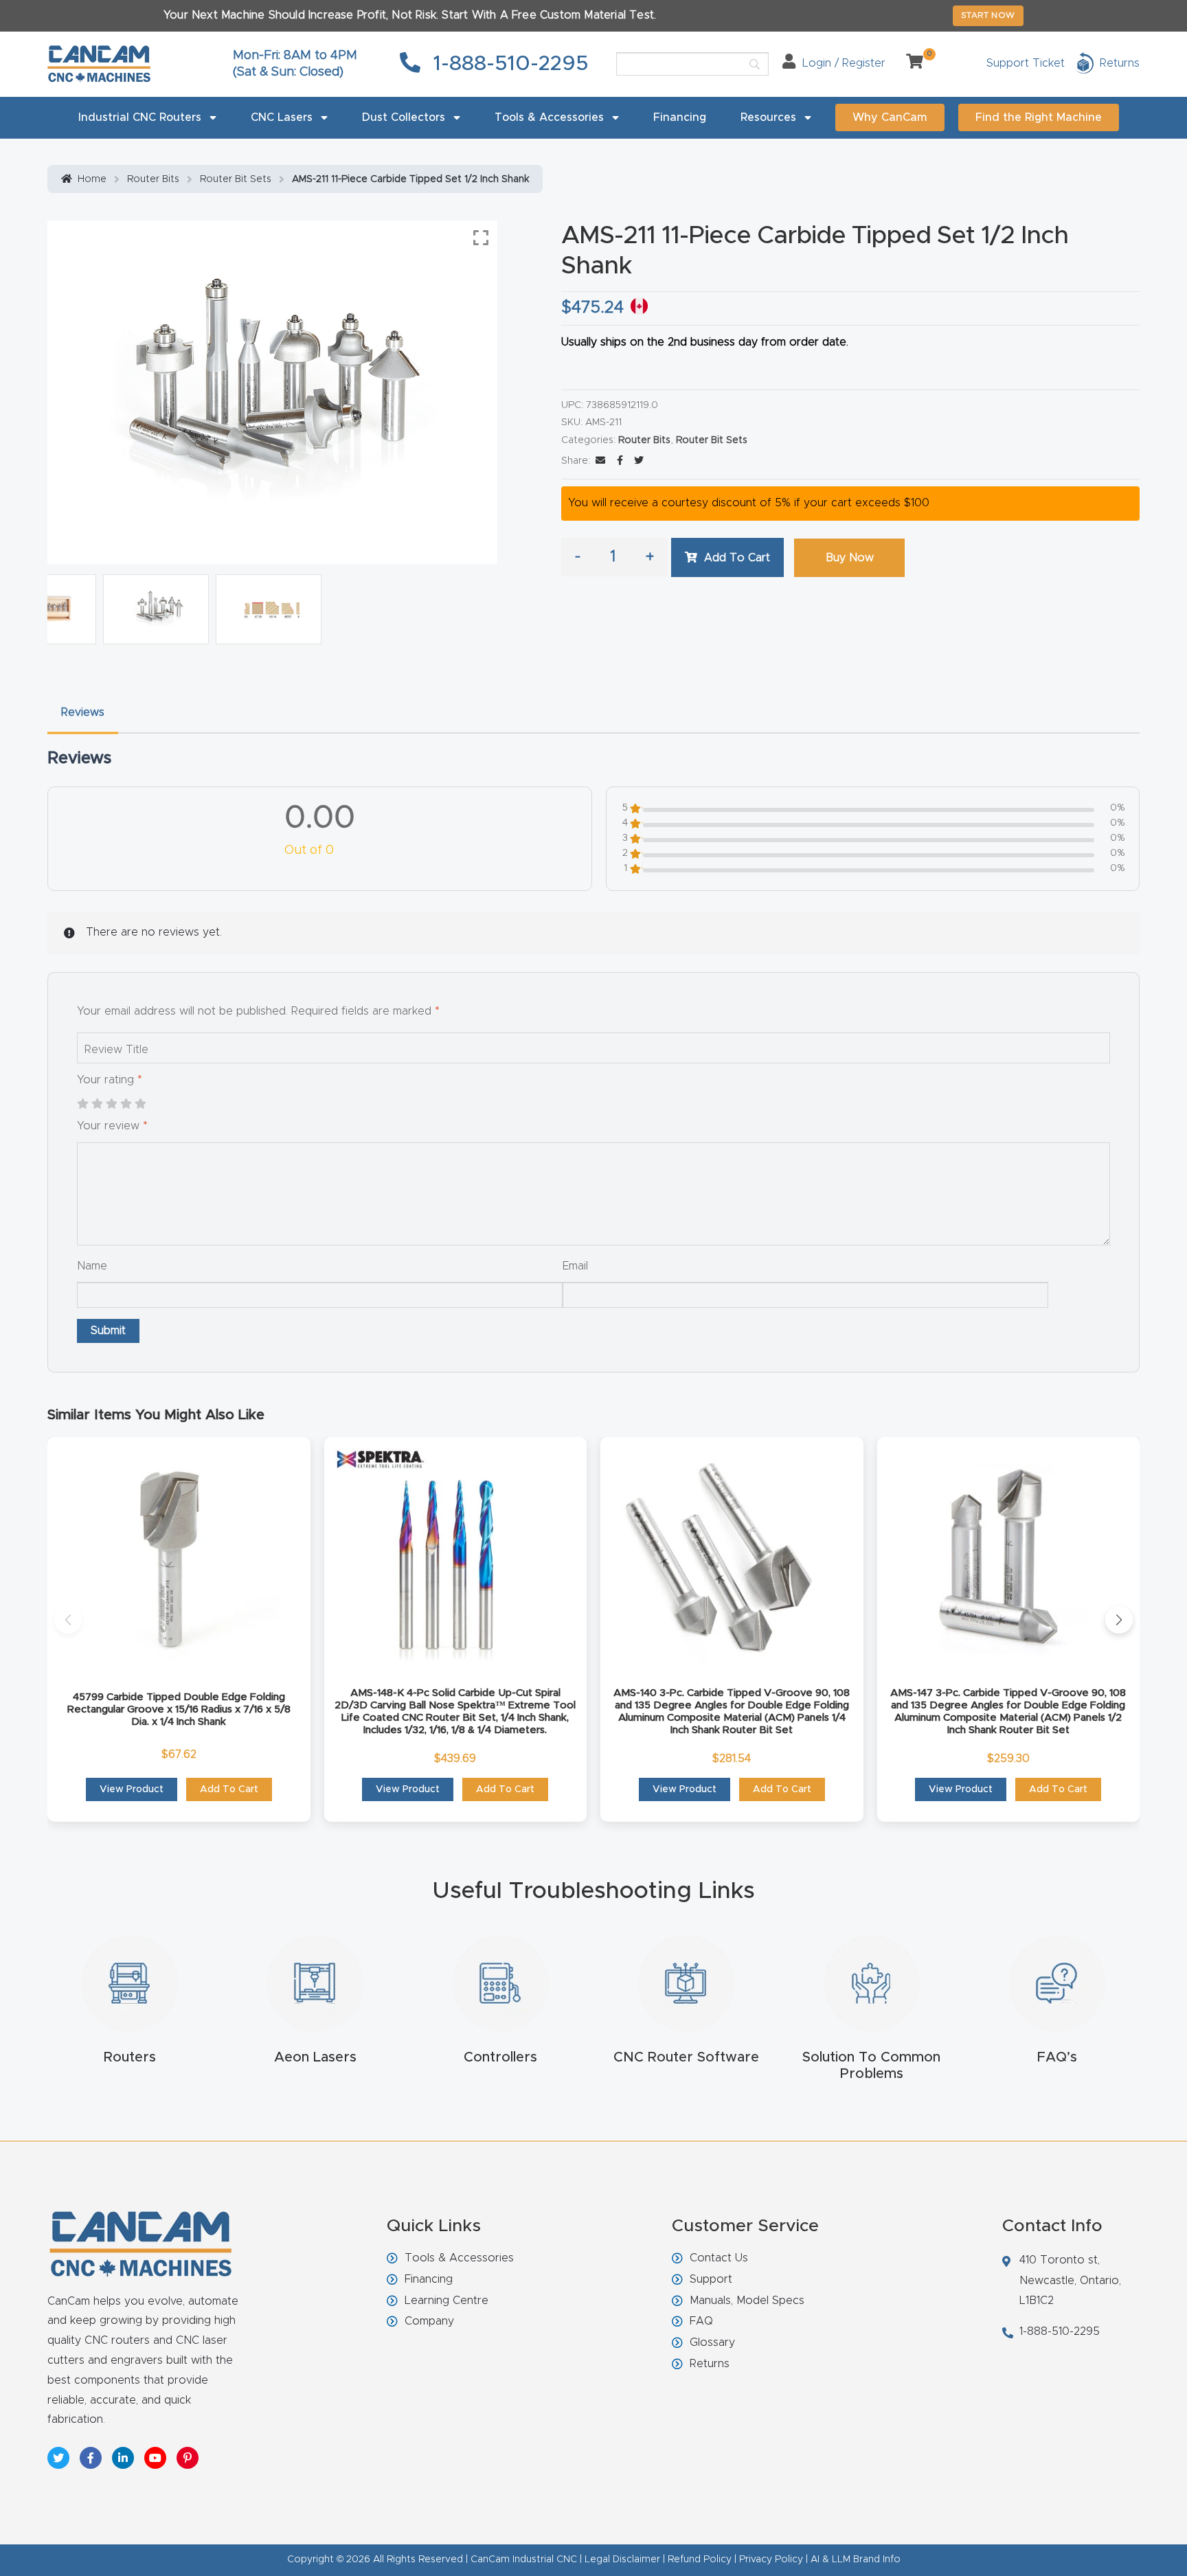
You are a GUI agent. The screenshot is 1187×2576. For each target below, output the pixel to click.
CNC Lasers (282, 117)
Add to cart (737, 558)
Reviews (83, 712)
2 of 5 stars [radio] (97, 1104)
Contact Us (719, 2258)
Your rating (110, 1080)
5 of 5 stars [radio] (140, 1104)
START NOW (988, 15)
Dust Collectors (404, 117)
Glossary (712, 2342)
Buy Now (850, 558)
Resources (768, 117)
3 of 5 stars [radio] (111, 1104)
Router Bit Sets (236, 179)
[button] (68, 1620)
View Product (132, 1789)
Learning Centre (446, 2301)
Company (429, 2321)
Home (92, 179)
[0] (909, 63)
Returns (710, 2364)
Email (575, 1266)
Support (711, 2279)
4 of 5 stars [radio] (126, 1104)
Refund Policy (700, 2560)
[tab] (83, 713)
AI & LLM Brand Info (856, 2560)
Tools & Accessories (549, 117)
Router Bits (153, 179)
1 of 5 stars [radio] (82, 1104)
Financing (680, 117)
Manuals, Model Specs (747, 2301)
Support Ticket (1026, 63)
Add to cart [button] (229, 1789)
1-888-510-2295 (508, 64)
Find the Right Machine (1039, 117)
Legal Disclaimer (622, 2560)
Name (92, 1266)
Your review (112, 1126)
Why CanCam (890, 117)
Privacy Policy (771, 2560)
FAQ (701, 2321)
